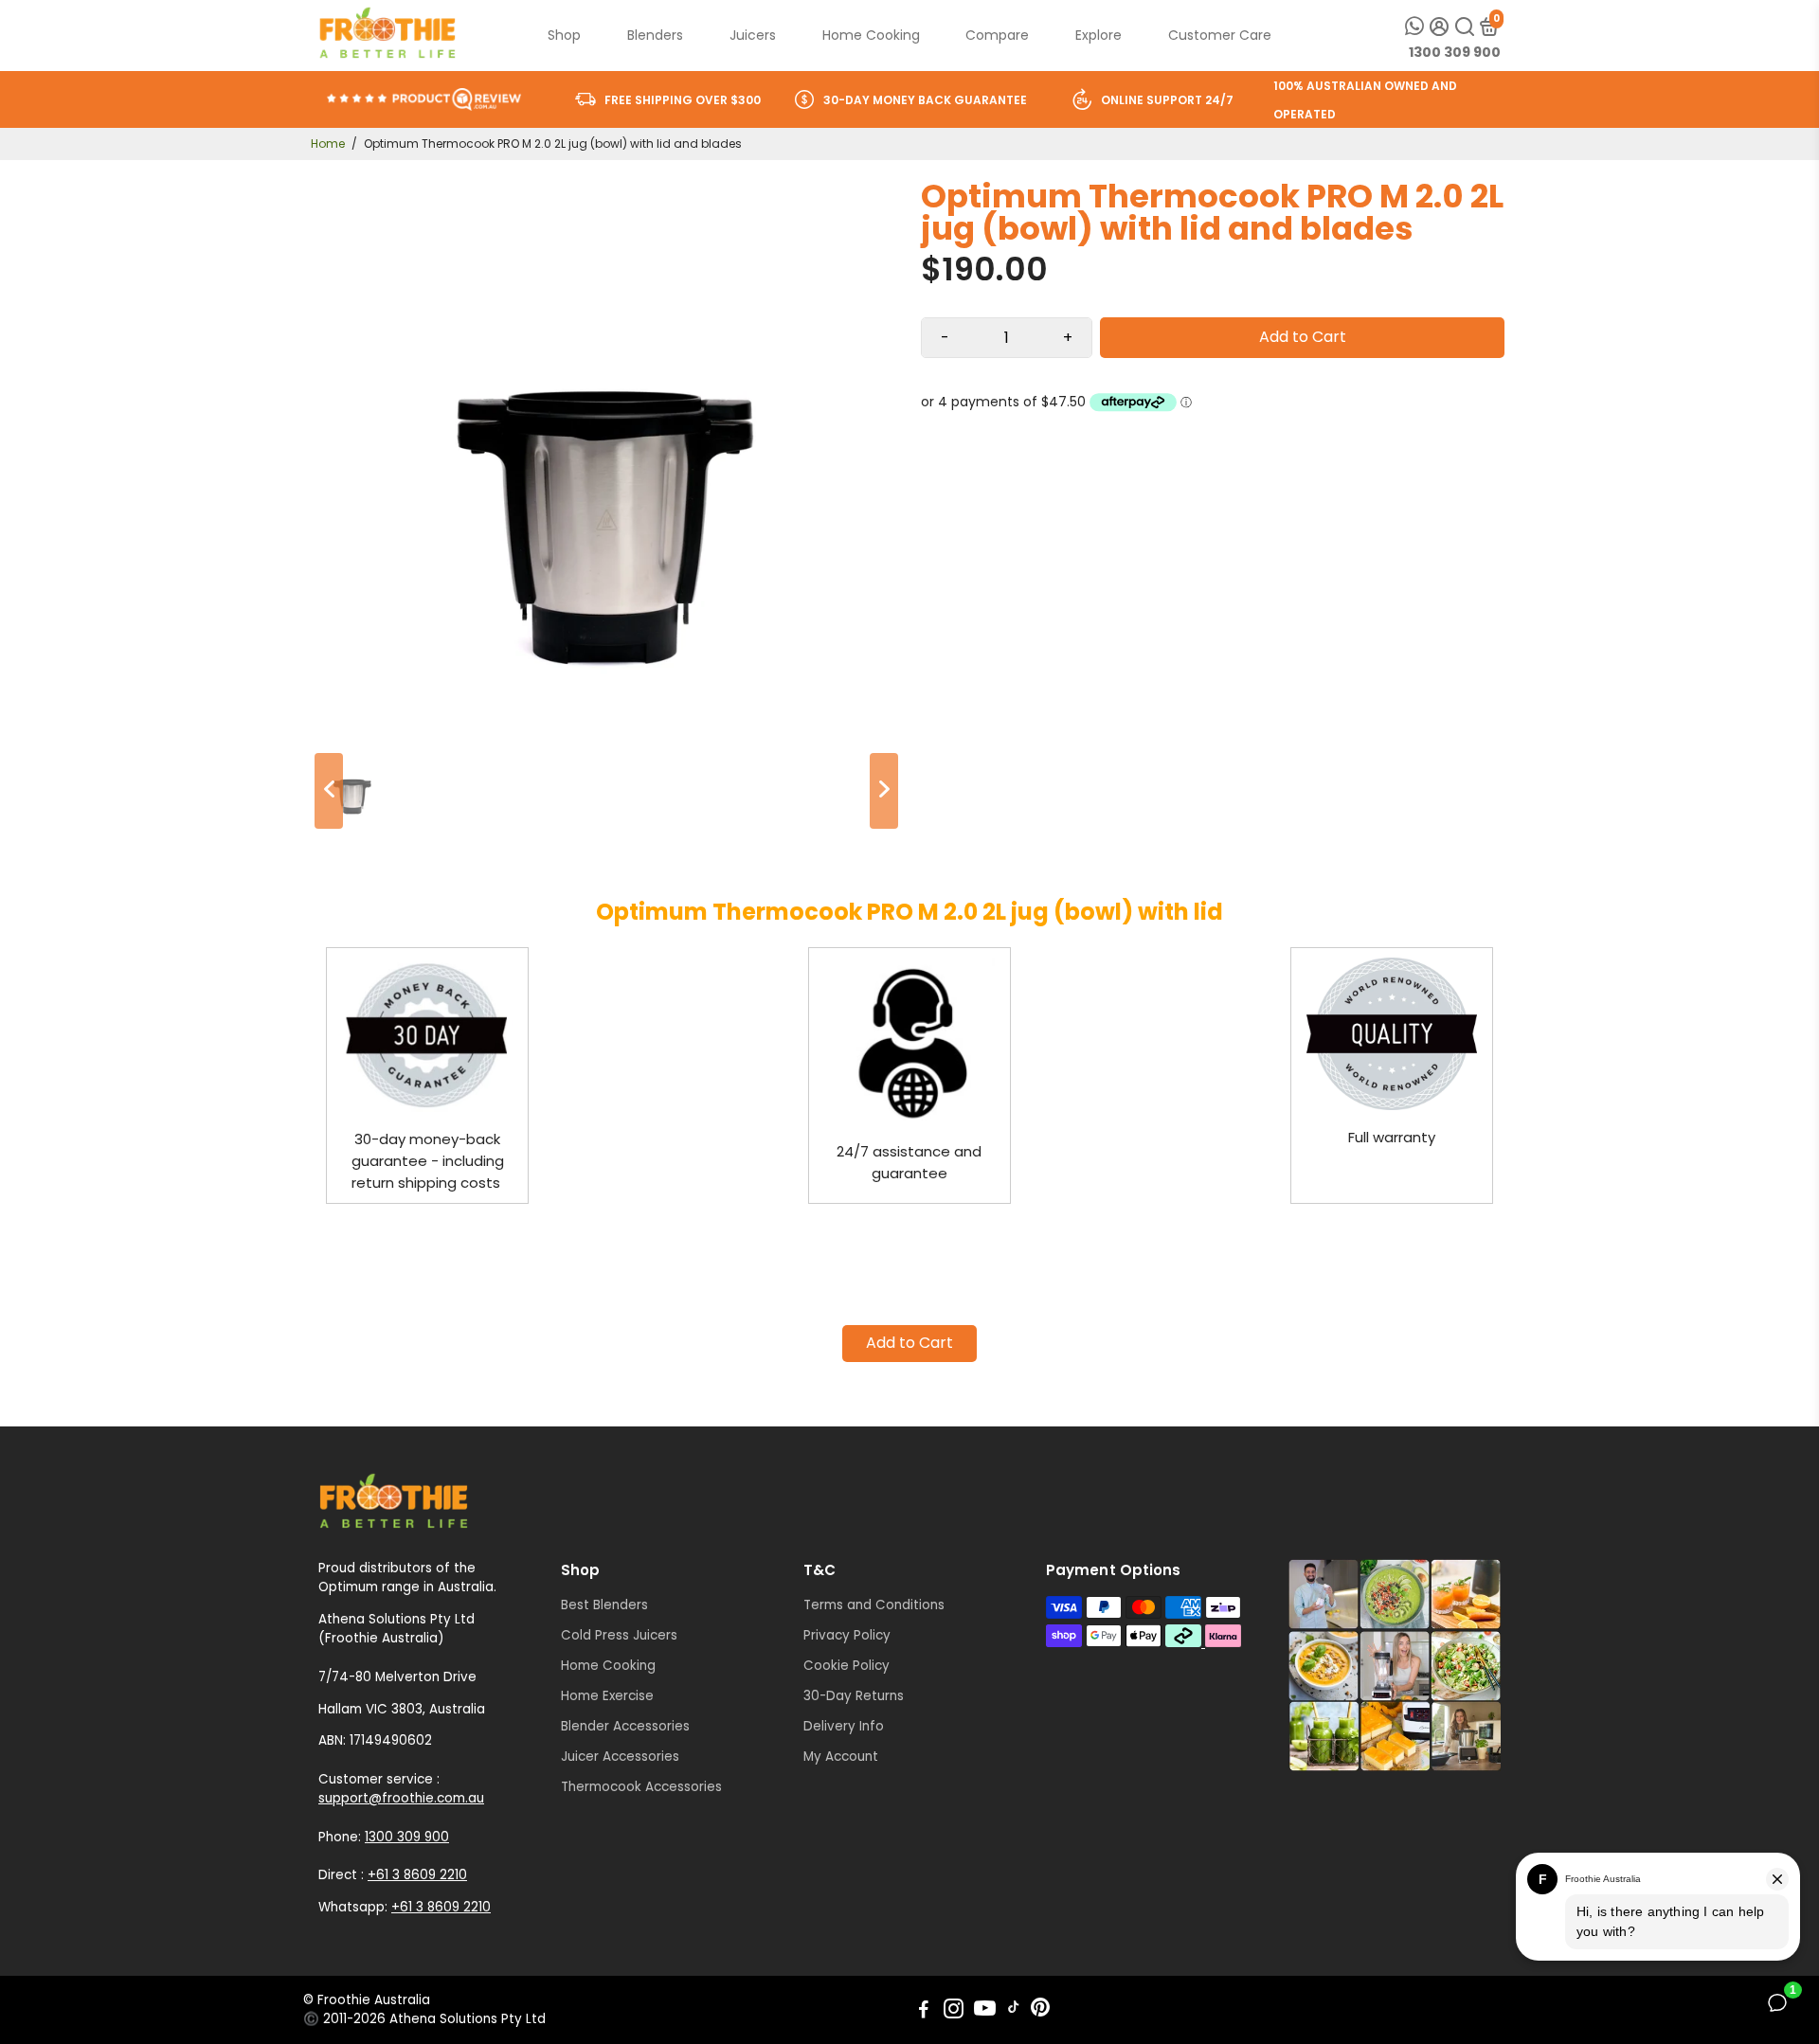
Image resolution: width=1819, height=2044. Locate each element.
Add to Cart (909, 1343)
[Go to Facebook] (924, 2011)
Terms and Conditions (874, 1605)
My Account (841, 1757)
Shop (564, 35)
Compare (997, 35)
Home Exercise (607, 1696)
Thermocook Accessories (641, 1787)
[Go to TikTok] (1014, 2011)
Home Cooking (871, 35)
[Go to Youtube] (985, 2011)
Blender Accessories (625, 1726)
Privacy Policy (847, 1635)
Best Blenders (604, 1605)
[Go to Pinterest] (1040, 2011)
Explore (1099, 35)
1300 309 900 (1455, 52)
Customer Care (1220, 35)
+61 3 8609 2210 (417, 1875)
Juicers (753, 35)
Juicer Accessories (620, 1757)
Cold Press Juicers (619, 1635)
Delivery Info (844, 1726)
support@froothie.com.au (401, 1798)
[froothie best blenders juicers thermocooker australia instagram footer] (1395, 1666)
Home (328, 143)
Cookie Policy (846, 1666)
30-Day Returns (854, 1696)
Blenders (655, 35)
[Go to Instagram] (954, 2011)
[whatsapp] (1414, 26)
